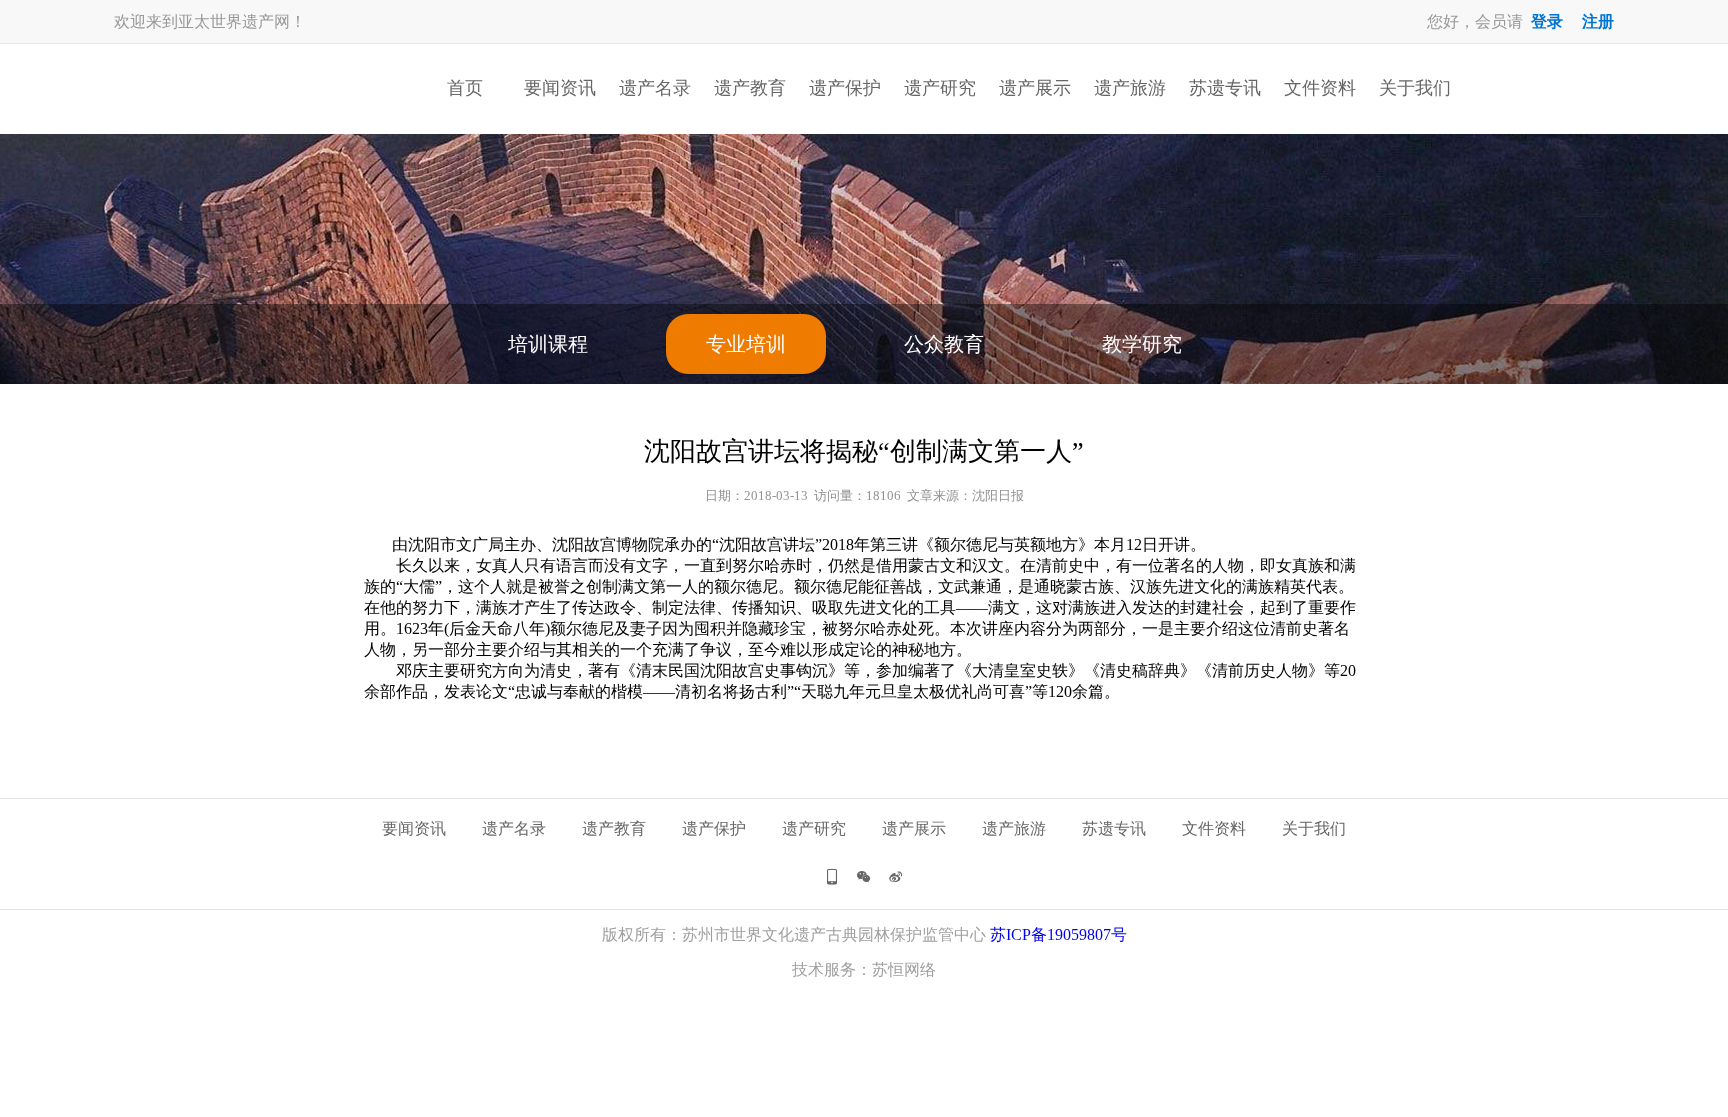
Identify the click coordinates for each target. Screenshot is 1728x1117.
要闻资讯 (560, 88)
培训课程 (548, 344)
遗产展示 (1035, 88)
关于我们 (1415, 88)
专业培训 (746, 344)
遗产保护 (845, 88)
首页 (465, 88)
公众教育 (944, 344)
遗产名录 (655, 88)
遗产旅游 (1130, 88)
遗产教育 (750, 88)
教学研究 (1142, 344)
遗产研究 (940, 88)
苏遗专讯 (1225, 88)
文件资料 (1320, 88)
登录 (1547, 21)
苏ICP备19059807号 (1058, 934)
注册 (1598, 21)
